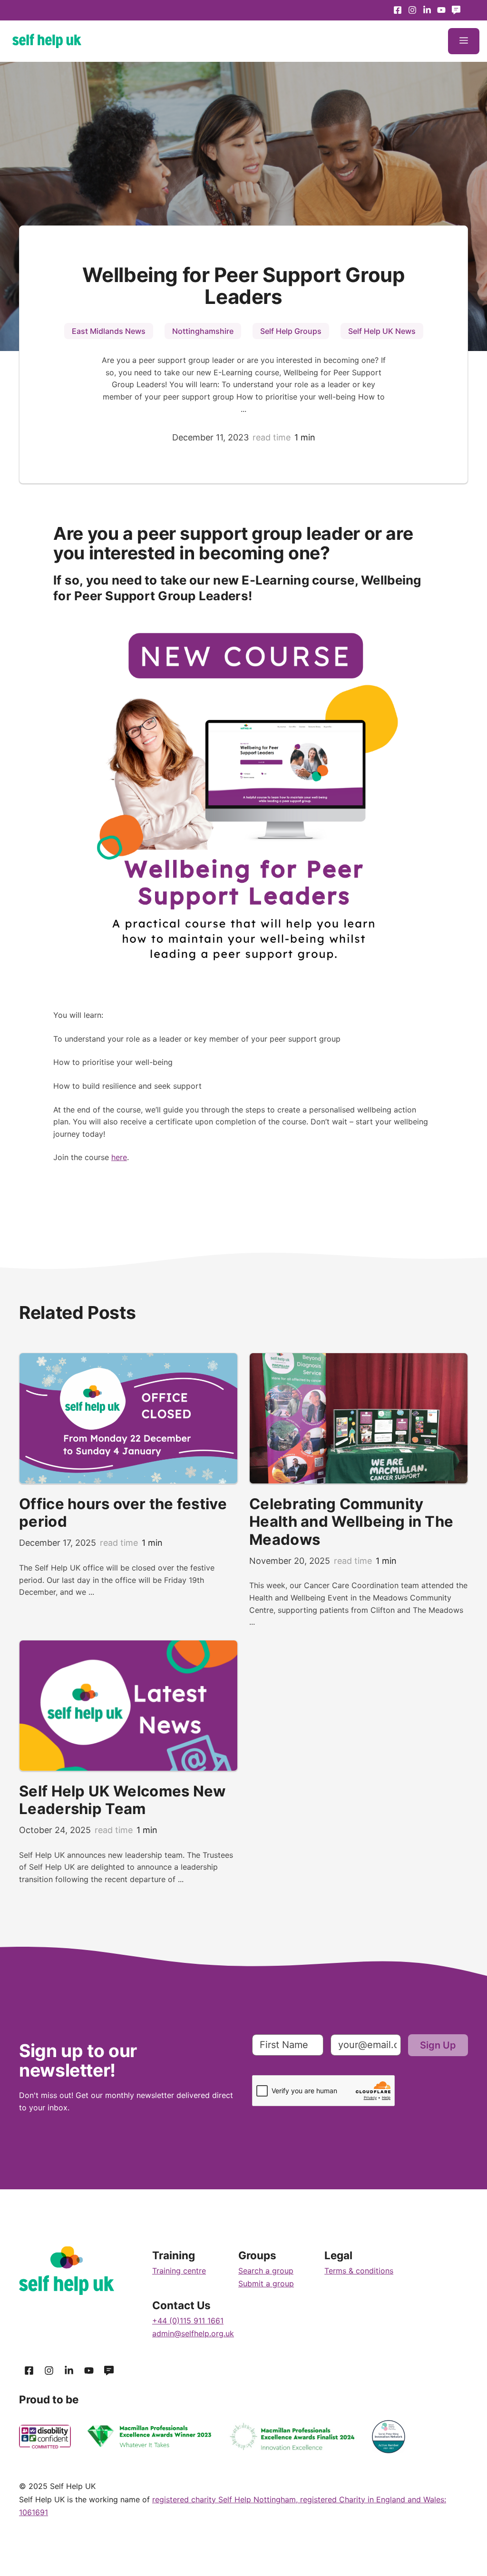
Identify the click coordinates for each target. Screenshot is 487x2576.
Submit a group (266, 2283)
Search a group (266, 2271)
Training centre (179, 2271)
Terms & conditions (359, 2271)
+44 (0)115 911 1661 (188, 2321)
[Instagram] (413, 10)
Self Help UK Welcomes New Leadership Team (122, 1800)
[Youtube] (427, 10)
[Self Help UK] (47, 41)
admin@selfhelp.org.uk (193, 2333)
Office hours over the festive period (123, 1513)
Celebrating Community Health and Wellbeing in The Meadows (351, 1522)
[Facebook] (398, 10)
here (119, 1157)
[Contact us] (456, 10)
